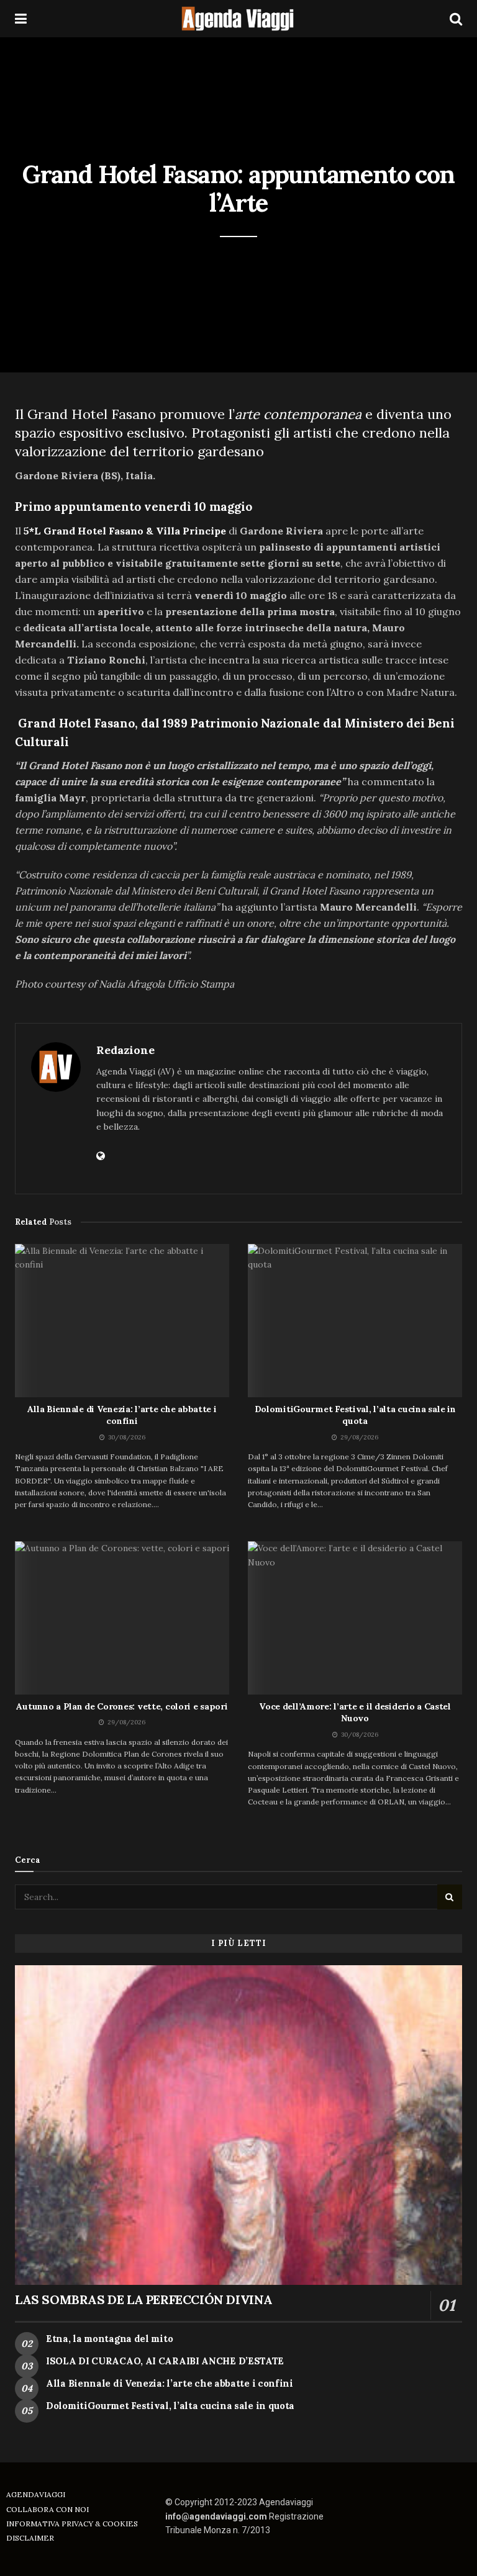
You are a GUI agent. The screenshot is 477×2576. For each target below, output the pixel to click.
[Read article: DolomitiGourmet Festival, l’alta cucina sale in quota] (355, 1321)
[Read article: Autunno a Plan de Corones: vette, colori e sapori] (122, 1618)
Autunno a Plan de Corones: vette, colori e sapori (122, 1706)
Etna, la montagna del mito (109, 2339)
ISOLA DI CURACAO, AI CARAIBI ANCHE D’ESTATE (165, 2361)
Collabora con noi (48, 2509)
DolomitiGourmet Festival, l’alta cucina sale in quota (355, 1415)
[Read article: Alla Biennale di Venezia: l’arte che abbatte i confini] (122, 1321)
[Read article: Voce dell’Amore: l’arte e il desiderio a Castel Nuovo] (355, 1618)
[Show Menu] (21, 19)
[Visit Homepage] (238, 19)
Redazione (125, 1050)
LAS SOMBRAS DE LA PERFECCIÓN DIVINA (144, 2299)
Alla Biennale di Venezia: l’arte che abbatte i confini (122, 1415)
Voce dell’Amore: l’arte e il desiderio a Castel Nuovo (355, 1713)
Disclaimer (30, 2538)
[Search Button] (456, 19)
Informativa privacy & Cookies (72, 2524)
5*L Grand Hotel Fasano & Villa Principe (126, 531)
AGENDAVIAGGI (36, 2494)
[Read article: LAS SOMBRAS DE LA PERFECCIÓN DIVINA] (238, 2125)
